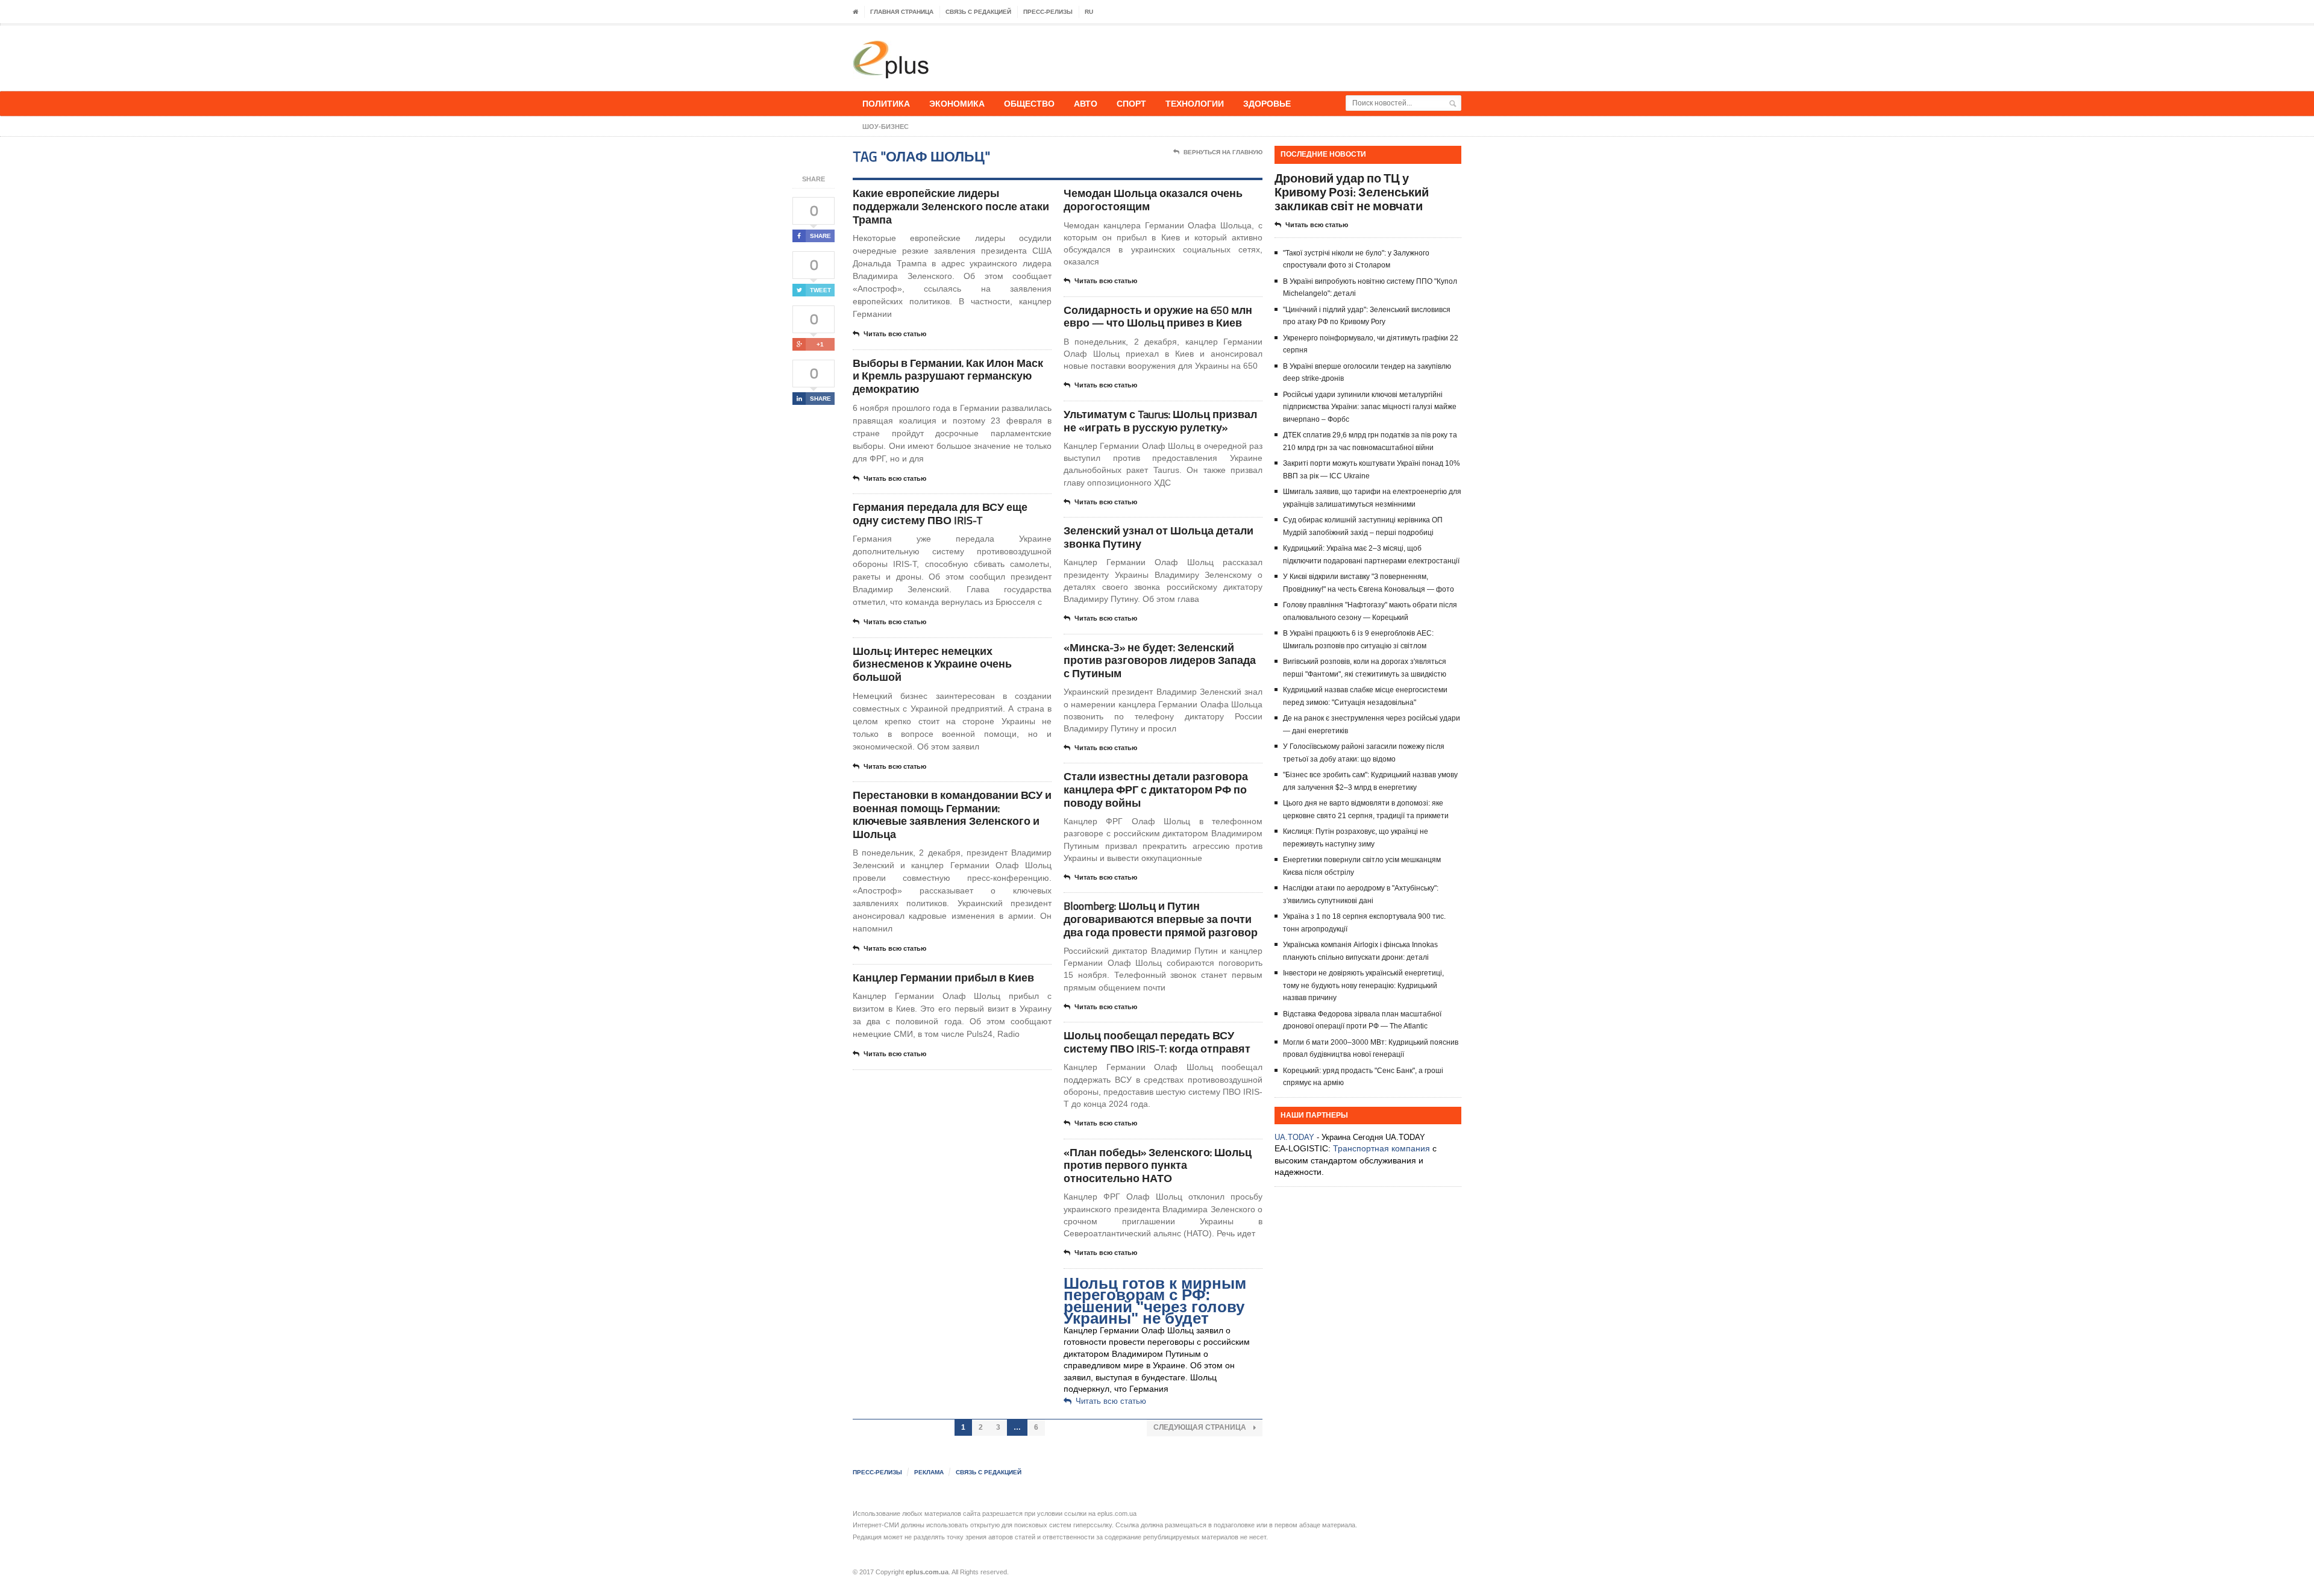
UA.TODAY (1294, 1137)
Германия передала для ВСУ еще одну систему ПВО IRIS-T (940, 514)
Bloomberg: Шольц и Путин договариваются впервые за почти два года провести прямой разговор (1161, 919)
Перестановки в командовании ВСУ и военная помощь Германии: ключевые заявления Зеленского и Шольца (952, 815)
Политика (886, 103)
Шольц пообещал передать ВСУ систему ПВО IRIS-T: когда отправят (1157, 1042)
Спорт (1131, 103)
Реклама (929, 1472)
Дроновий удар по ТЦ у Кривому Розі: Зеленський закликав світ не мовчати (1352, 192)
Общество (1029, 103)
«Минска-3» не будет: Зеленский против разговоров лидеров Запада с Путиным (1160, 660)
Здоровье (1267, 103)
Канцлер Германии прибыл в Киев (943, 978)
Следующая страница (1201, 1427)
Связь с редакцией (978, 12)
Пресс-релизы (1048, 12)
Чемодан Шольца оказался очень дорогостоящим (1153, 200)
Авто (1086, 103)
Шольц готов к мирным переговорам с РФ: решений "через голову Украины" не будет (1155, 1301)
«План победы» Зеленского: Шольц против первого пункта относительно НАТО (1158, 1165)
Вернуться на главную (1223, 152)
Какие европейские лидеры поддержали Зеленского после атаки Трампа (951, 206)
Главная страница (902, 12)
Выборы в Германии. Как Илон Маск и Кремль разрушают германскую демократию (948, 376)
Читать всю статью (895, 334)
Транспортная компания (1381, 1148)
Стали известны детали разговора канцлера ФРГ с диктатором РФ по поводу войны (1156, 789)
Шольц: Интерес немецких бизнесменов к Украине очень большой (932, 664)
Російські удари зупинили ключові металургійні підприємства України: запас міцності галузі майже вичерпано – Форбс (1370, 407)
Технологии (1195, 103)
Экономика (957, 103)
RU (1089, 12)
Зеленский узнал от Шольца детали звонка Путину (1159, 537)
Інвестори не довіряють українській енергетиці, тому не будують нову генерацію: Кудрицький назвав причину (1363, 985)
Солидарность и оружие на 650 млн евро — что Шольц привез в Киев (1158, 317)
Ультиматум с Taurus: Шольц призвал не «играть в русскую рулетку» (1160, 421)
